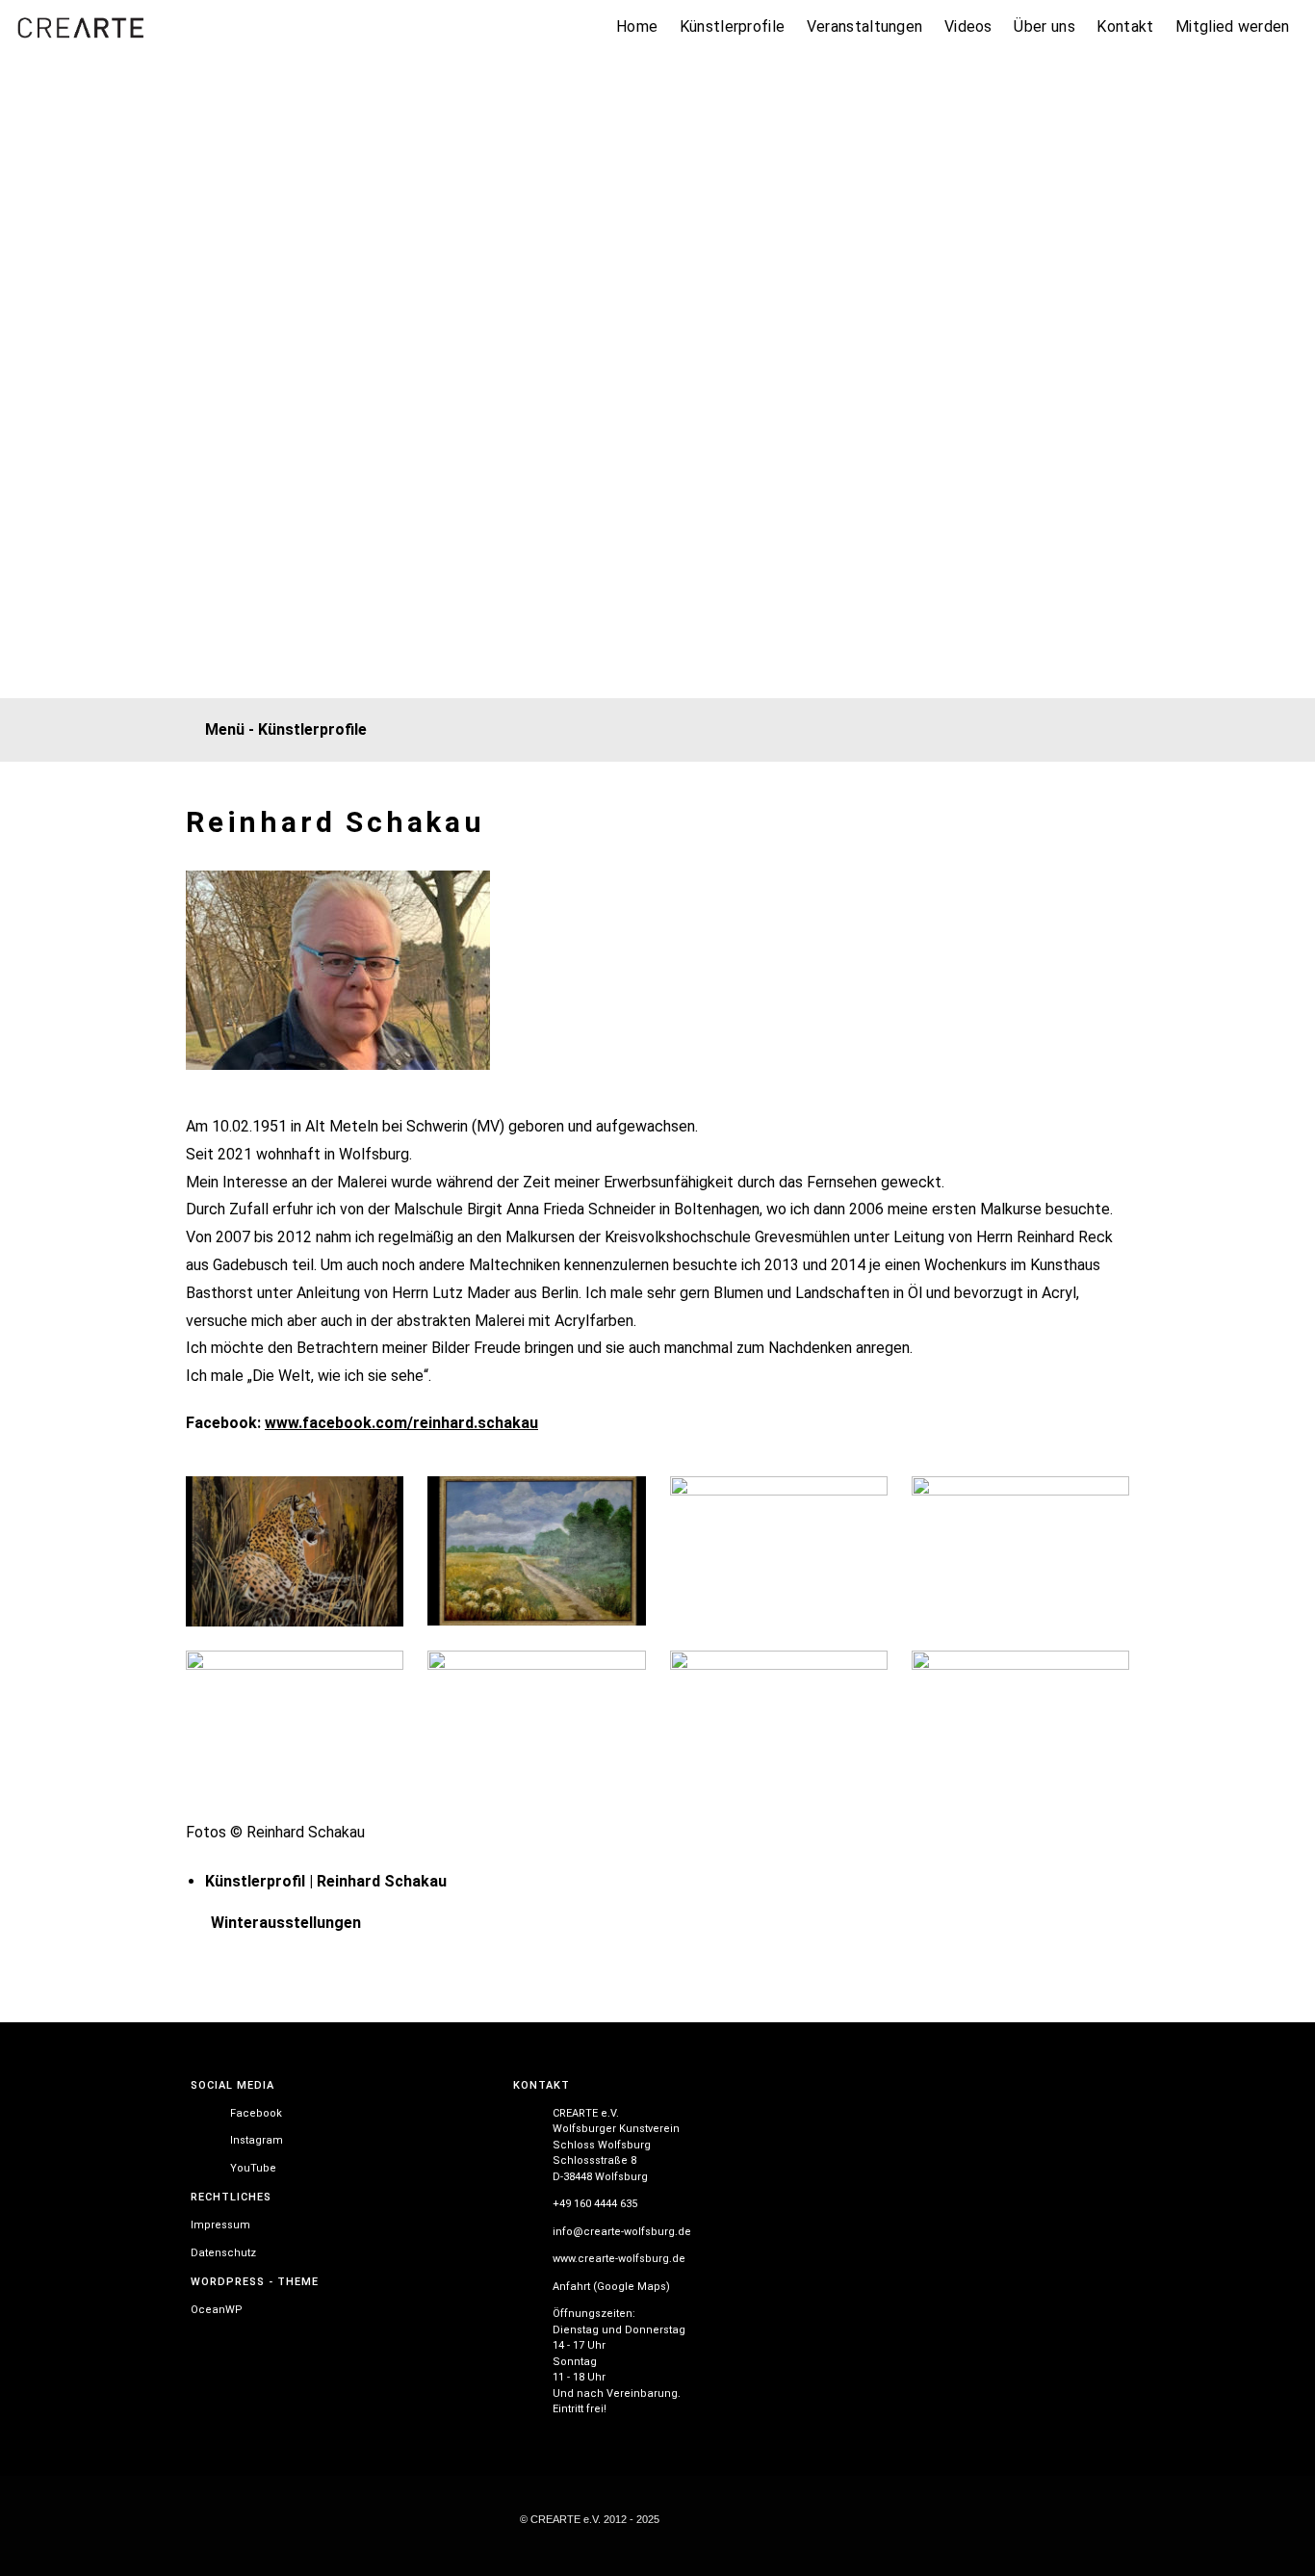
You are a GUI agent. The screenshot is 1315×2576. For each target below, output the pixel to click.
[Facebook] (1170, 658)
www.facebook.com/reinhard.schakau (401, 1423)
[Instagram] (1219, 658)
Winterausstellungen (286, 1923)
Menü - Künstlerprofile (286, 729)
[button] (649, 730)
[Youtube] (1269, 658)
